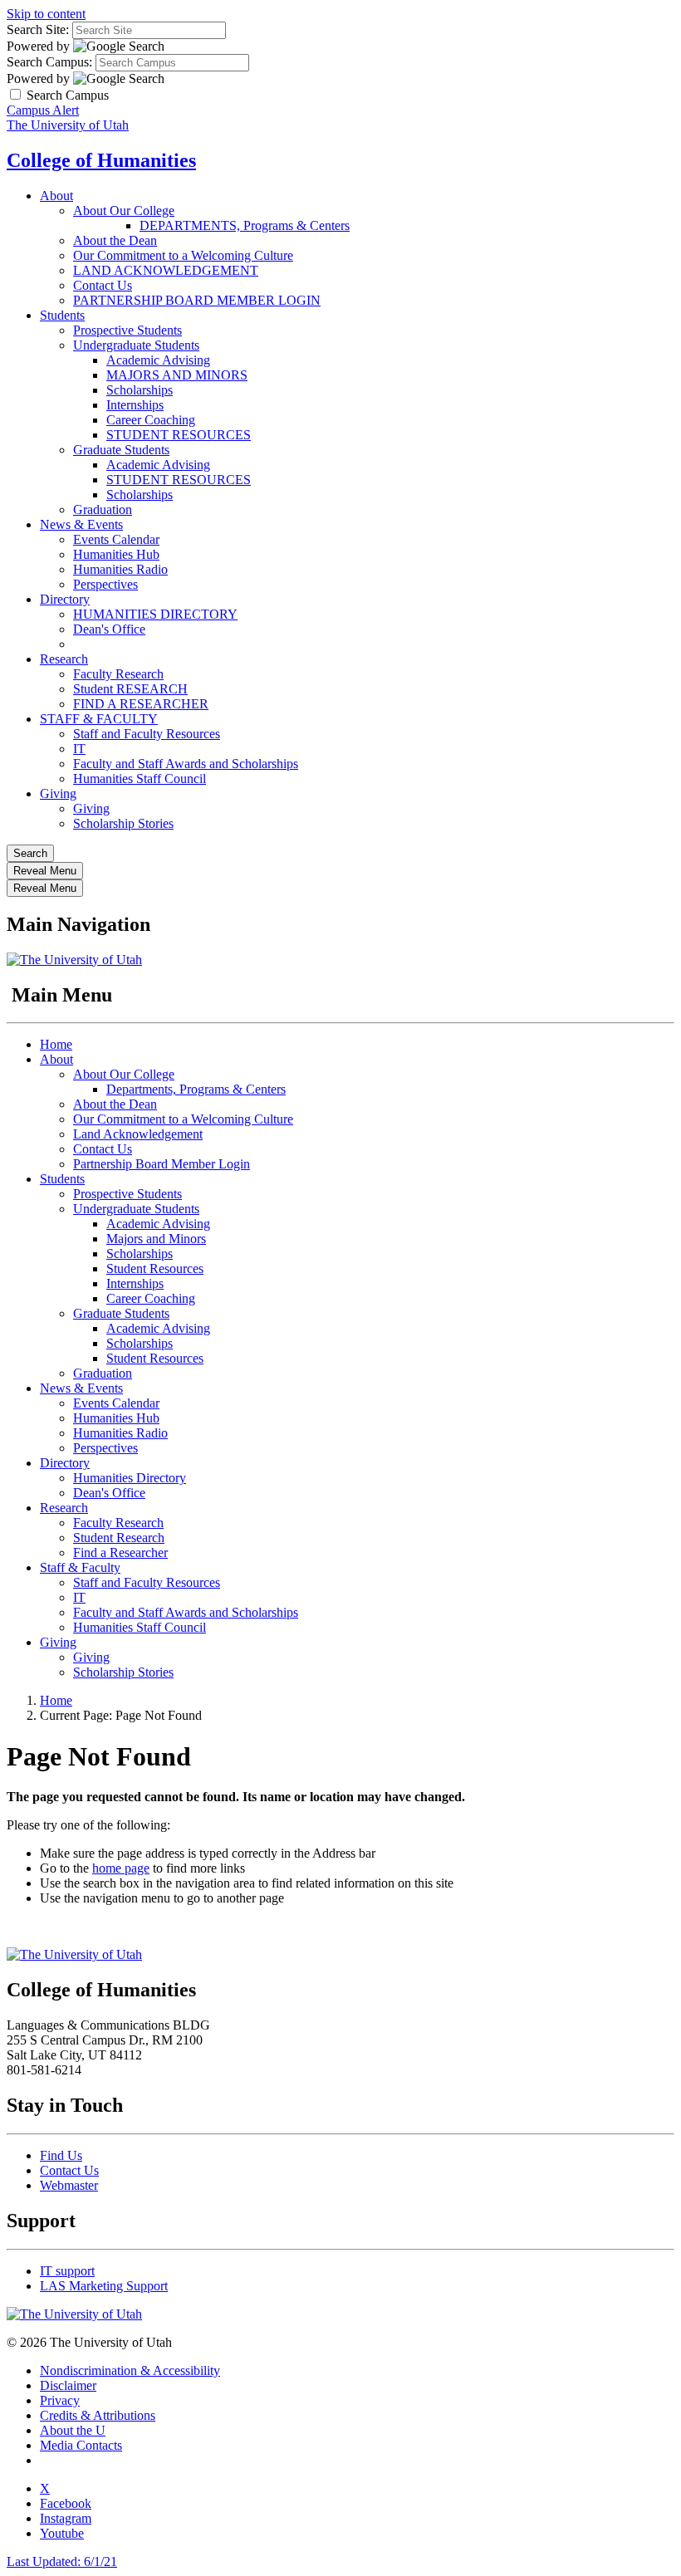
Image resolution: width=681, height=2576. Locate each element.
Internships (135, 405)
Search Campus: (49, 62)
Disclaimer (68, 2385)
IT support (67, 2271)
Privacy (60, 2400)
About (56, 196)
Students (62, 315)
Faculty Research (118, 674)
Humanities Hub (116, 554)
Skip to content (46, 14)
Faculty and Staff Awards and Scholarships (186, 764)
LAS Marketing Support (104, 2286)
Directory (65, 599)
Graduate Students (121, 450)
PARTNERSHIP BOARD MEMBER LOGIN (197, 300)
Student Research (119, 1538)
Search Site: (38, 29)
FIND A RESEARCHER (141, 704)
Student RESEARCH (130, 689)
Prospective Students (127, 330)
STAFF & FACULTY (99, 719)
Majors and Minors (156, 1239)
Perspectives (105, 584)
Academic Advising (158, 360)
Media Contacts (81, 2445)
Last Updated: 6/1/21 (62, 2561)
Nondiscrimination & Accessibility (130, 2370)
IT (79, 749)
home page (121, 1868)
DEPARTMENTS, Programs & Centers (245, 225)
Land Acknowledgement (138, 1134)
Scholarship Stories (123, 823)
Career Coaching (151, 420)
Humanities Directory (130, 1478)
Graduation (103, 509)
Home (56, 1044)
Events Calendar (116, 539)
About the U (73, 2430)
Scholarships (140, 390)
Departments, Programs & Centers (196, 1089)
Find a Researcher (120, 1552)
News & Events (81, 524)
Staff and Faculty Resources (147, 734)
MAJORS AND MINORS (177, 375)
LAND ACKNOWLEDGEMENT (166, 270)
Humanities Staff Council (140, 779)
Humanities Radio (120, 569)
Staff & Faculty (80, 1567)
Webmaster (69, 2185)
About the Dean (115, 240)
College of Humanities (101, 160)
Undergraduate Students (136, 345)
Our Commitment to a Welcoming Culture (183, 255)
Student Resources (155, 1268)
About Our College (124, 211)
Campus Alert (43, 110)
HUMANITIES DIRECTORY (155, 614)
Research (64, 659)
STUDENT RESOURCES (179, 435)
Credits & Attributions (98, 2415)
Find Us (61, 2155)
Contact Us (103, 285)
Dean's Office (109, 629)
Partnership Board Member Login (162, 1164)
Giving (58, 793)
